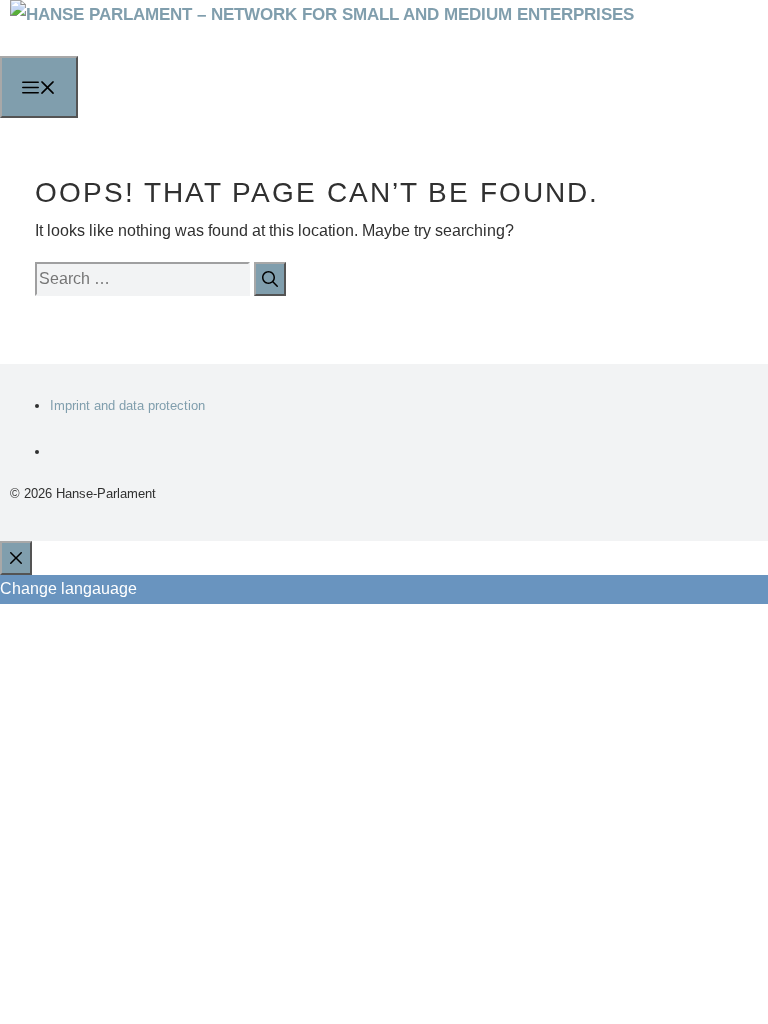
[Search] (270, 279)
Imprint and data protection (127, 405)
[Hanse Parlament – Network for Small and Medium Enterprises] (322, 14)
